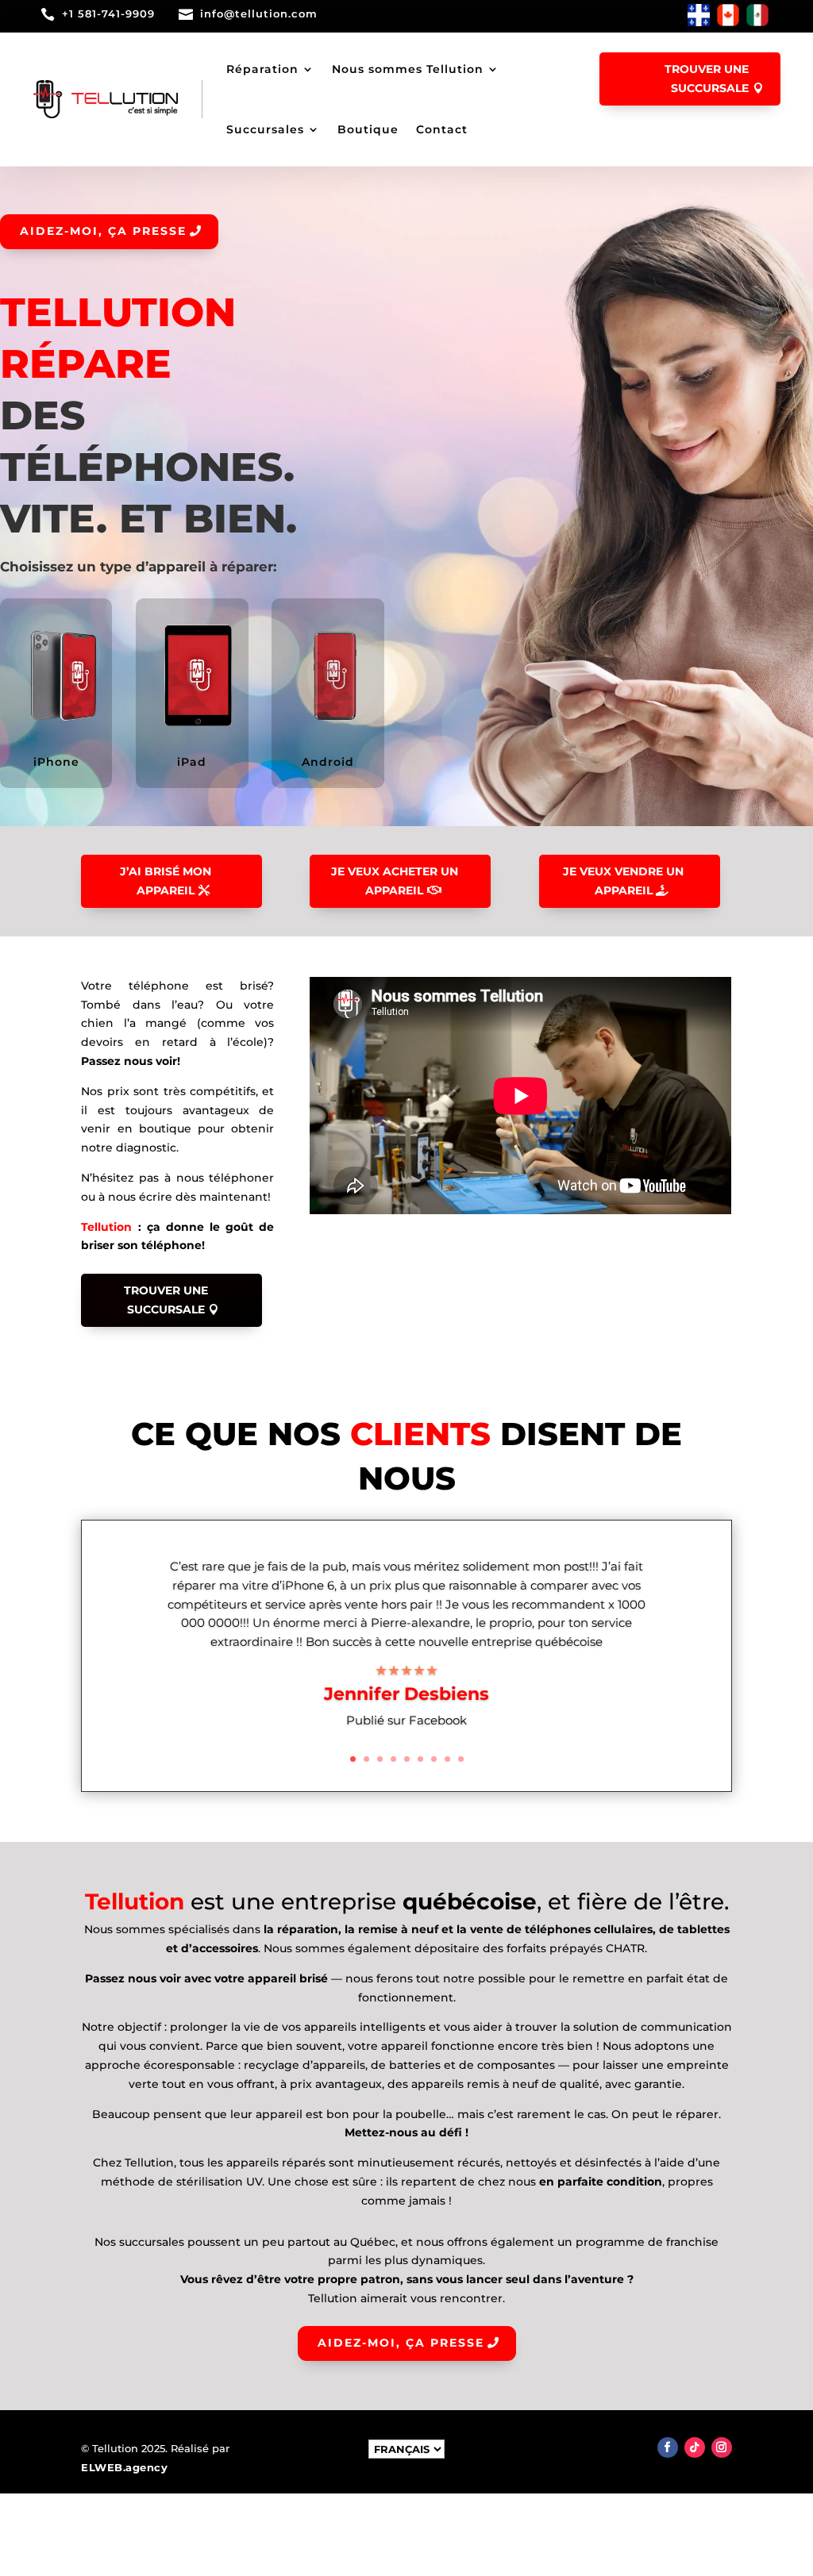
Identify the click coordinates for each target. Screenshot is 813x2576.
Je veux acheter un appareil (395, 881)
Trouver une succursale (707, 79)
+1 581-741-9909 (108, 13)
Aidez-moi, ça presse (103, 231)
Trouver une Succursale (166, 1300)
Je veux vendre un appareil (623, 881)
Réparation (262, 69)
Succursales (265, 129)
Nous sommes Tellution (408, 69)
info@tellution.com (259, 13)
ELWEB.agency (124, 2467)
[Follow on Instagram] (722, 2447)
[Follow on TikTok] (695, 2447)
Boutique (368, 129)
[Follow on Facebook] (668, 2447)
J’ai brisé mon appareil (166, 881)
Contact (442, 129)
